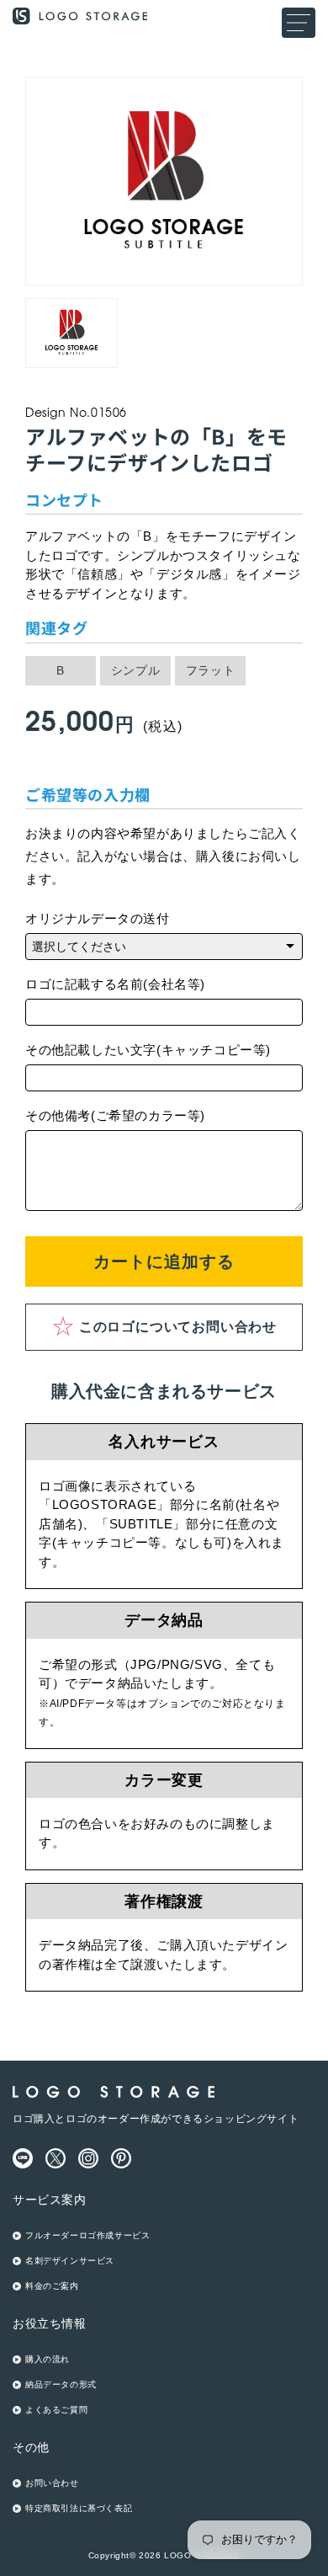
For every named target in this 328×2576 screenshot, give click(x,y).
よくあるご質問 (56, 2410)
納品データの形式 (61, 2384)
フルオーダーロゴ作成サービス (87, 2235)
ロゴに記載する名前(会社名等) (115, 984)
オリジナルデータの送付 (98, 918)
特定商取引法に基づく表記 (79, 2508)
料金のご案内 (52, 2286)
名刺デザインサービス (70, 2261)
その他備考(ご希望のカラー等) (115, 1115)
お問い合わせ (52, 2483)
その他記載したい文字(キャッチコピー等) (148, 1050)
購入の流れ (48, 2359)
